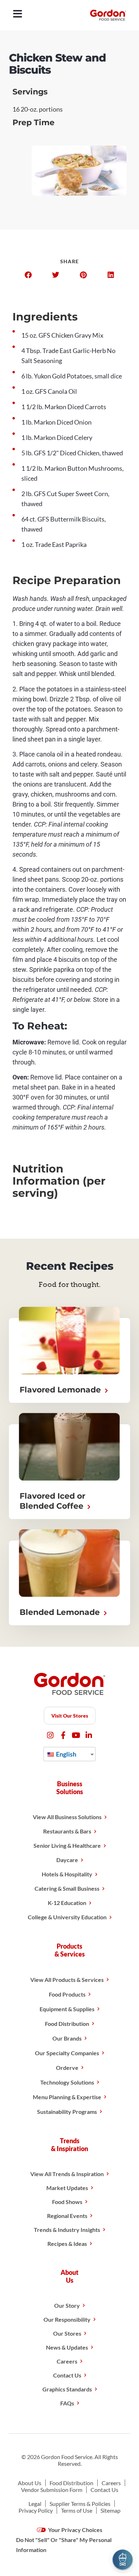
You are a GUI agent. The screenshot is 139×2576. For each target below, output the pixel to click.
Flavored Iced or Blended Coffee (53, 1501)
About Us (30, 2483)
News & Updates (67, 2347)
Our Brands (67, 2038)
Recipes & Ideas (67, 2244)
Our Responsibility (67, 2319)
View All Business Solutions (67, 1817)
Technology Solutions (67, 2082)
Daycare (67, 1860)
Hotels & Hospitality (67, 1874)
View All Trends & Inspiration (67, 2174)
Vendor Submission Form (52, 2490)
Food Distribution (67, 2024)
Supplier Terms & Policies (80, 2504)
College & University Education (67, 1917)
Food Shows (67, 2202)
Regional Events (67, 2216)
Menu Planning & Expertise (67, 2097)
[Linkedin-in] (89, 1735)
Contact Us (67, 2375)
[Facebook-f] (63, 1735)
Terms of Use (77, 2510)
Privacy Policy (36, 2510)
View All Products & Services (67, 1980)
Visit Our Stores (70, 1716)
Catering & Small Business (67, 1888)
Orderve (67, 2068)
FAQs (67, 2403)
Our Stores (67, 2333)
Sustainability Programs (67, 2112)
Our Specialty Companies (67, 2053)
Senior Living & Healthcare (67, 1845)
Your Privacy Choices (75, 2530)
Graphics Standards (67, 2389)
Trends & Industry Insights (67, 2230)
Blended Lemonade (61, 1612)
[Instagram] (50, 1735)
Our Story (67, 2305)
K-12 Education (67, 1903)
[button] (28, 275)
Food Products (67, 1994)
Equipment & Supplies (67, 2009)
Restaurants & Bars (67, 1831)
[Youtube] (76, 1735)
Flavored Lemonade (61, 1390)
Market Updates (67, 2188)
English (66, 1754)
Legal (35, 2504)
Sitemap (110, 2510)
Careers (67, 2361)
